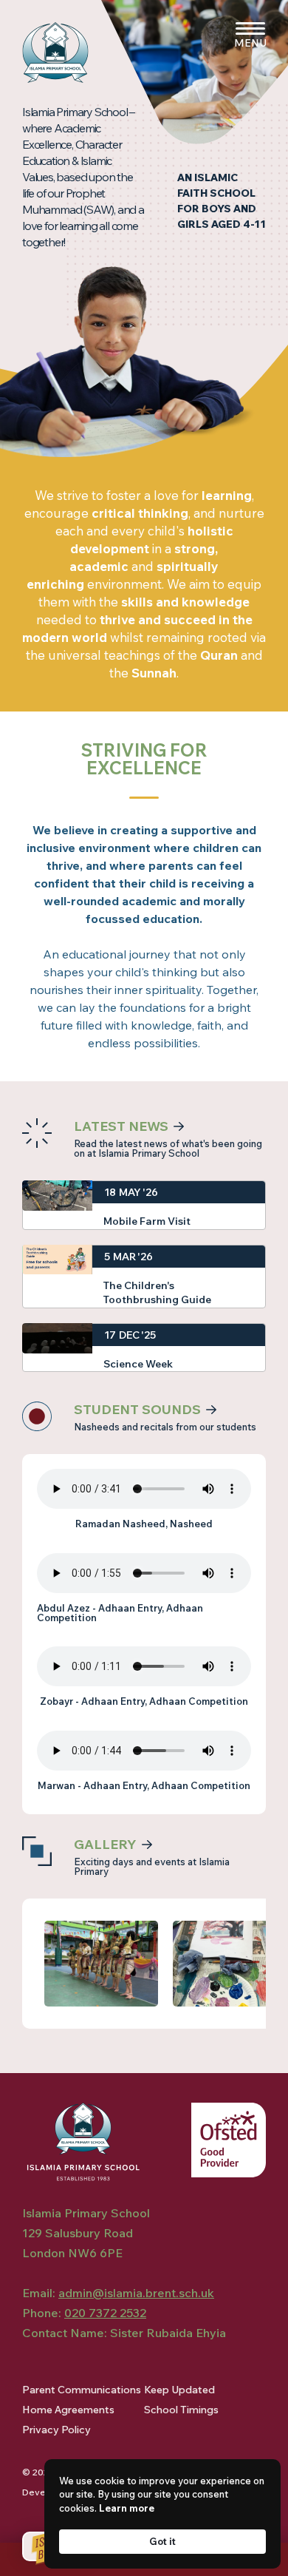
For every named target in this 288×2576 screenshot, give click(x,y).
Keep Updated (179, 2390)
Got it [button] (162, 2541)
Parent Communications (82, 2390)
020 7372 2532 (105, 2313)
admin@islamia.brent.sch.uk (136, 2293)
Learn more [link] (127, 2508)
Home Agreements (68, 2410)
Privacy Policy (56, 2430)
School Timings (181, 2410)
